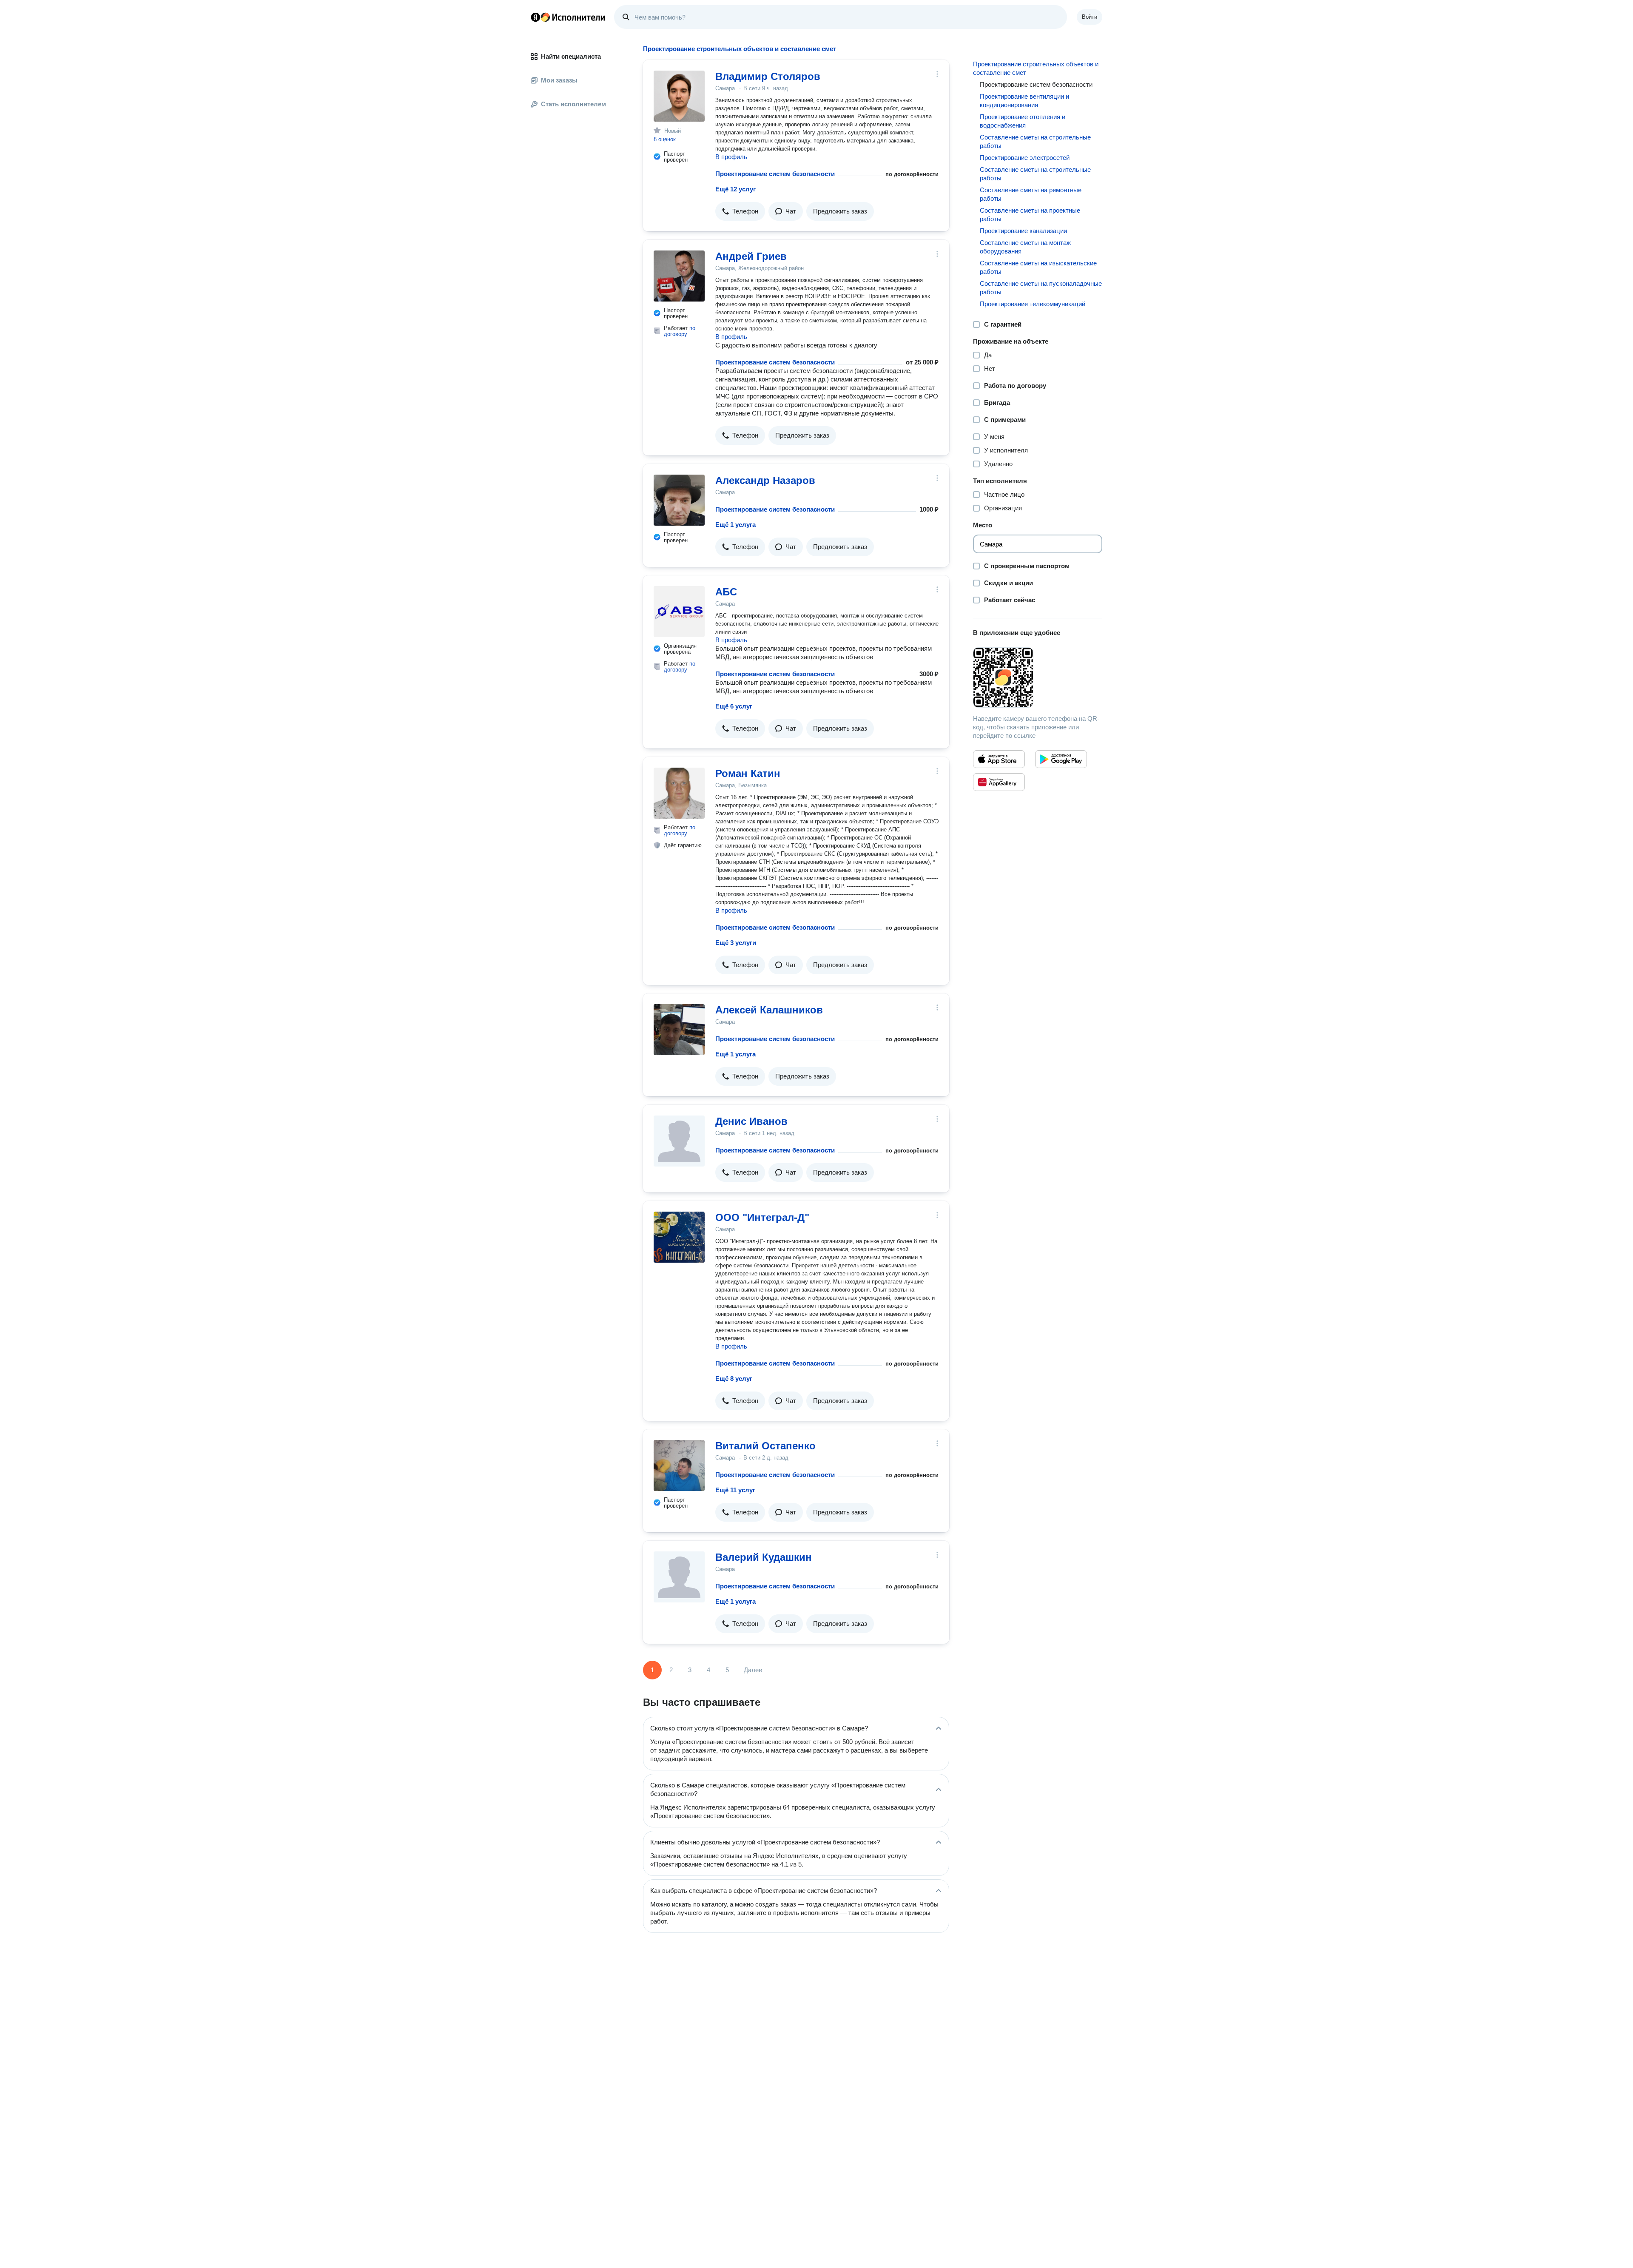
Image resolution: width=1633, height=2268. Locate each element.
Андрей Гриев (751, 256)
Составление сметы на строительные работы (1035, 141)
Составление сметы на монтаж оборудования (1025, 247)
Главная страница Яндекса (535, 17)
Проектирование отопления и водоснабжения (1023, 121)
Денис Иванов (751, 1121)
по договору (680, 331)
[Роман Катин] (679, 793)
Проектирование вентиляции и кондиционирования (1024, 101)
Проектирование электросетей (1025, 158)
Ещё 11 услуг (735, 1490)
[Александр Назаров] (679, 500)
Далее (753, 1670)
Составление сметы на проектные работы (1030, 215)
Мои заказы (559, 80)
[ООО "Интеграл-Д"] (679, 1237)
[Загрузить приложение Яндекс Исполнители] (1038, 677)
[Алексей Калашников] (679, 1030)
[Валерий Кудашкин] (679, 1577)
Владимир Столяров (768, 76)
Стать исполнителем (573, 104)
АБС (726, 592)
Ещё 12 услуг (735, 189)
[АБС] (679, 612)
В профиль (731, 157)
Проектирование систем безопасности (775, 174)
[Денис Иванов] (679, 1141)
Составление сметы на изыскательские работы (1038, 267)
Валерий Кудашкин (764, 1557)
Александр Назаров (765, 480)
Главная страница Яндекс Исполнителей (568, 17)
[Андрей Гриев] (679, 276)
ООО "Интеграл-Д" (762, 1217)
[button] (740, 211)
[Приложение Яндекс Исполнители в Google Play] (1061, 759)
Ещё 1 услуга (735, 525)
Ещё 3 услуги (736, 943)
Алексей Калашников (769, 1010)
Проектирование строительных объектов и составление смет (1036, 68)
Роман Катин (748, 773)
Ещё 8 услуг (734, 1379)
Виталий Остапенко (765, 1446)
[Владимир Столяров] (679, 96)
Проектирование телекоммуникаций (1033, 304)
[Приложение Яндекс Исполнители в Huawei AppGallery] (999, 782)
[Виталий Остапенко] (679, 1466)
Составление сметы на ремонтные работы (1031, 194)
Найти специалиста (571, 56)
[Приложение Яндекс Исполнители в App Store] (999, 759)
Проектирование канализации (1023, 231)
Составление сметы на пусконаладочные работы (1041, 288)
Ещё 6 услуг (734, 706)
